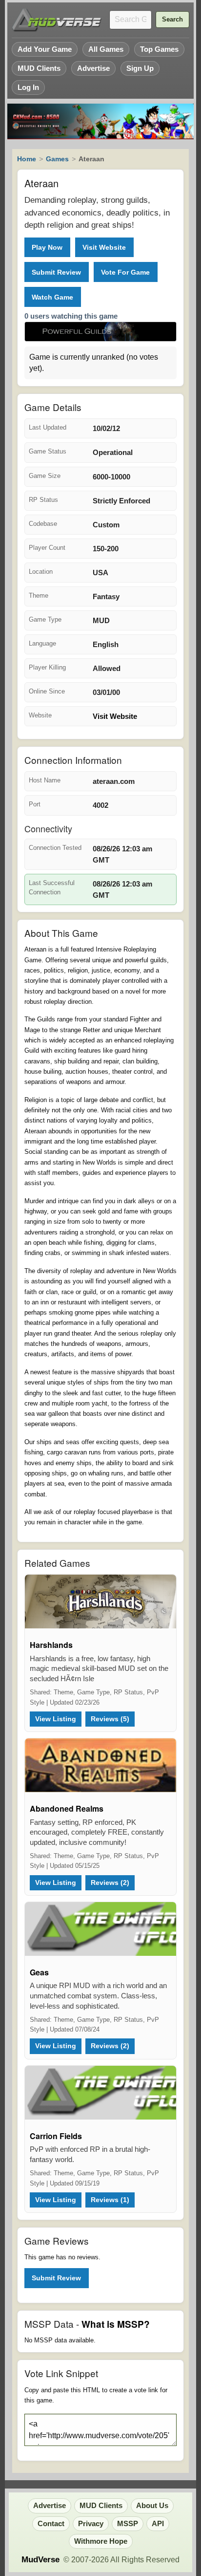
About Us (152, 2506)
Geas (39, 1972)
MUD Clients (39, 68)
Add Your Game (45, 49)
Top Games (159, 49)
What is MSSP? (116, 2324)
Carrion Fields (56, 2136)
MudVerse (40, 2560)
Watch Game (52, 297)
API (158, 2524)
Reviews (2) (110, 1883)
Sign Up (140, 68)
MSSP (128, 2524)
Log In (28, 87)
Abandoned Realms (67, 1808)
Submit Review (56, 272)
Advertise (93, 68)
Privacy (91, 2524)
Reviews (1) (110, 2200)
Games (57, 159)
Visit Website (104, 247)
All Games (106, 49)
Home (27, 159)
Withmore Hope (101, 2541)
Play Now (47, 247)
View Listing (56, 1719)
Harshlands (51, 1645)
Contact (51, 2524)
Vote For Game (125, 272)
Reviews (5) (110, 1719)
